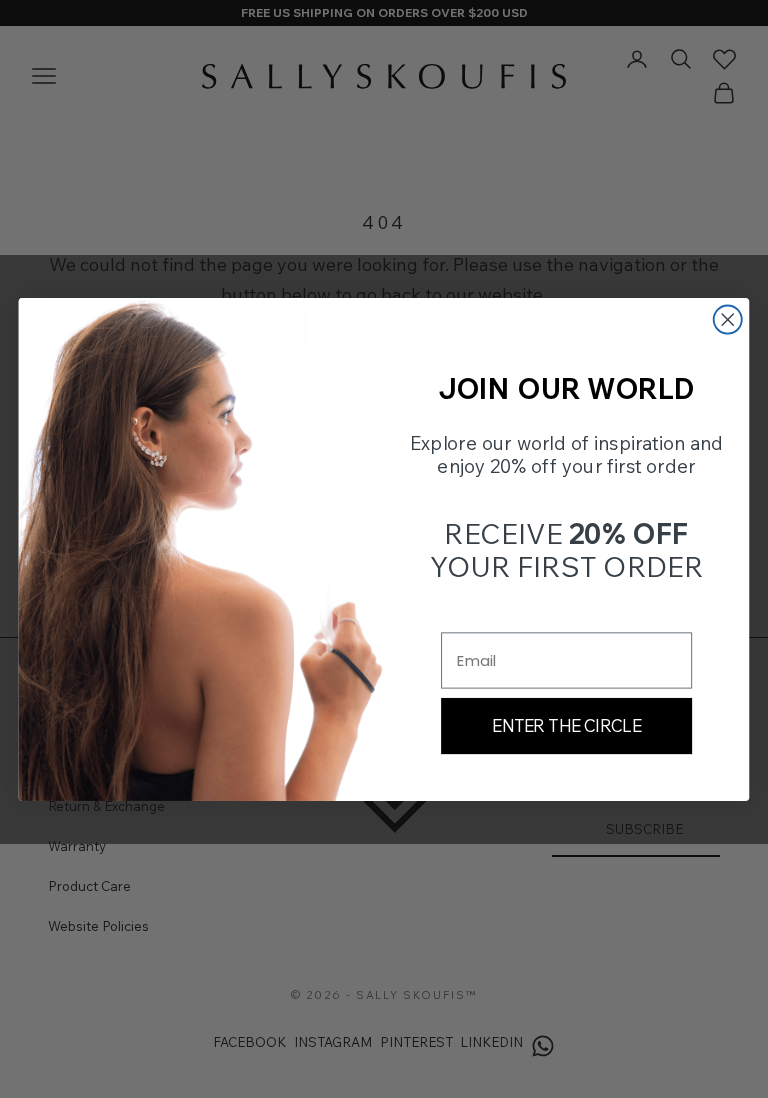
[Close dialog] (728, 319)
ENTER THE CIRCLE (566, 725)
